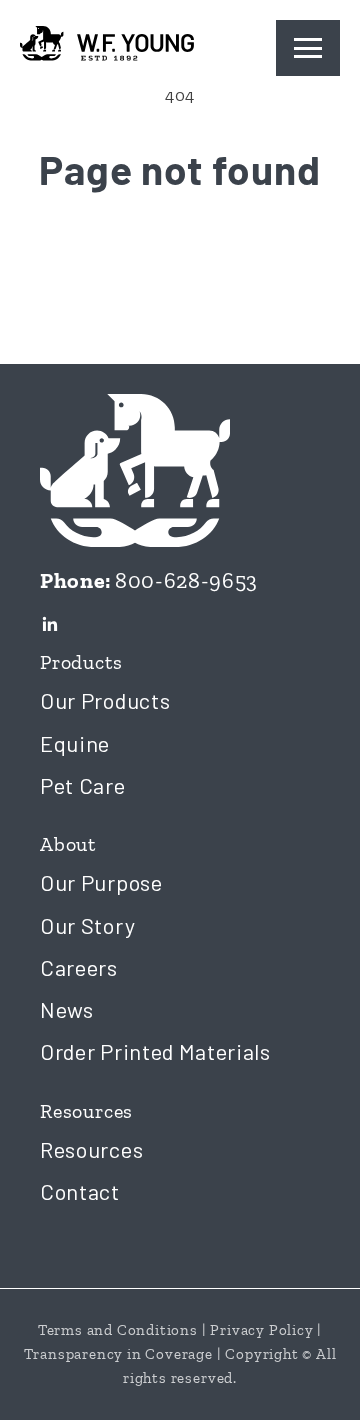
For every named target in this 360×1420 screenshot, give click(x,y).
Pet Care (83, 785)
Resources (91, 1149)
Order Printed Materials (155, 1051)
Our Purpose (101, 882)
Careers (79, 967)
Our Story (87, 925)
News (67, 1009)
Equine (75, 743)
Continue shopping (180, 256)
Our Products (105, 700)
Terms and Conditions (118, 1330)
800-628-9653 (186, 580)
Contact (80, 1191)
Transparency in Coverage (118, 1354)
